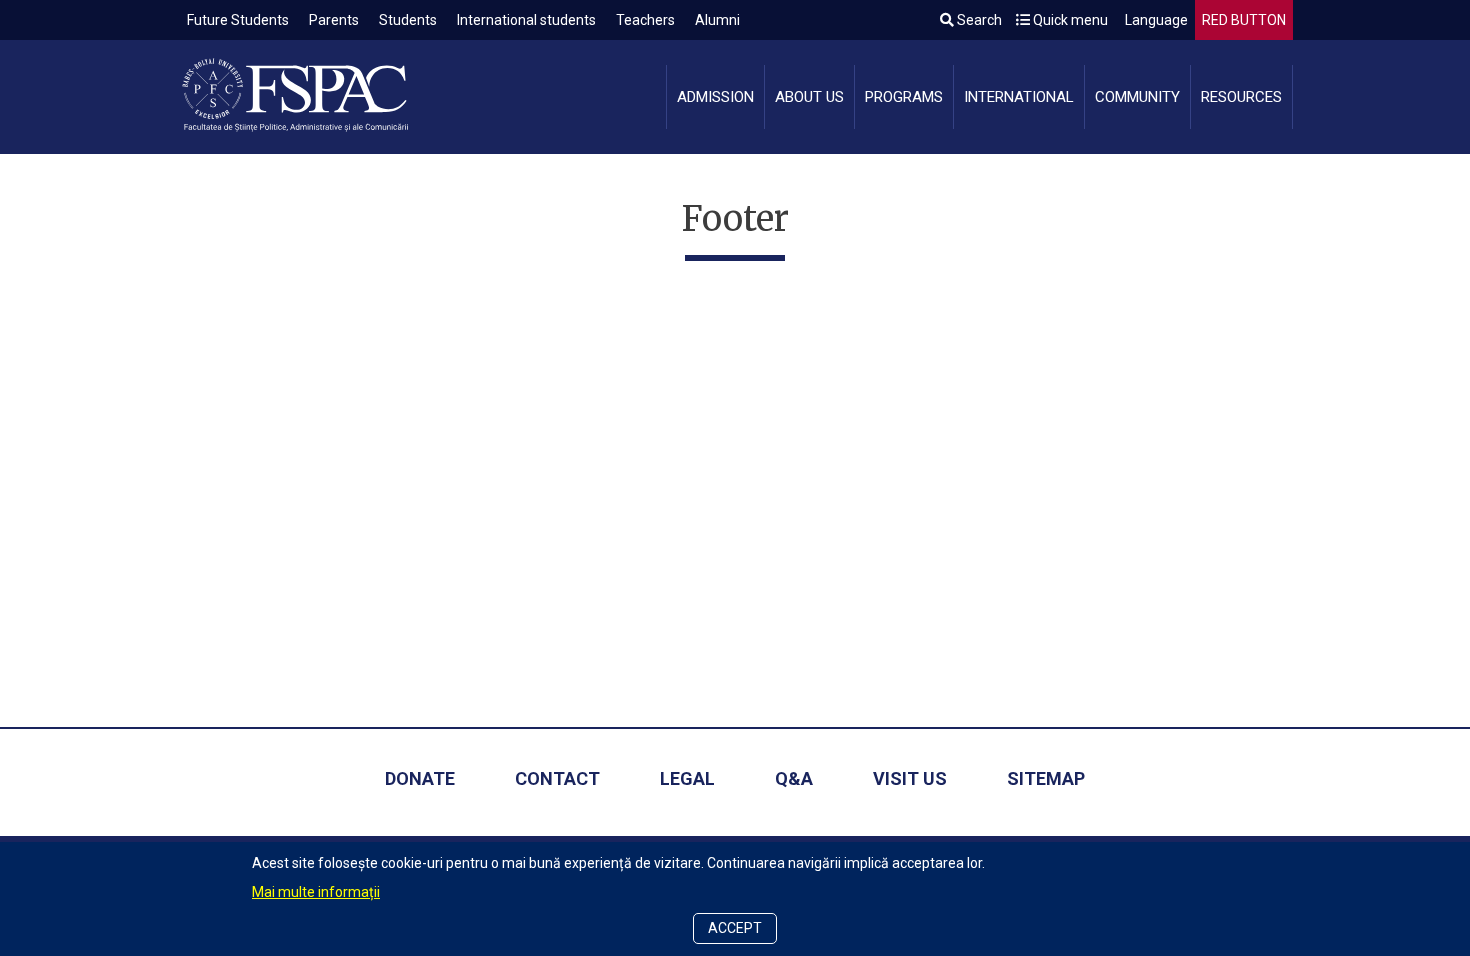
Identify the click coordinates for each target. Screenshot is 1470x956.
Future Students (238, 20)
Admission (715, 97)
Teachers (645, 20)
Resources (1241, 97)
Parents (334, 20)
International (1019, 97)
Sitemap (1046, 778)
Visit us (910, 778)
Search (978, 20)
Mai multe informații (316, 892)
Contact (557, 778)
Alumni (717, 20)
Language (1155, 20)
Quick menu (1069, 20)
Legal (687, 778)
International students (526, 20)
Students (408, 20)
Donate (420, 778)
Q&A (794, 778)
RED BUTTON (1244, 20)
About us (809, 97)
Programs (904, 97)
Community (1137, 97)
